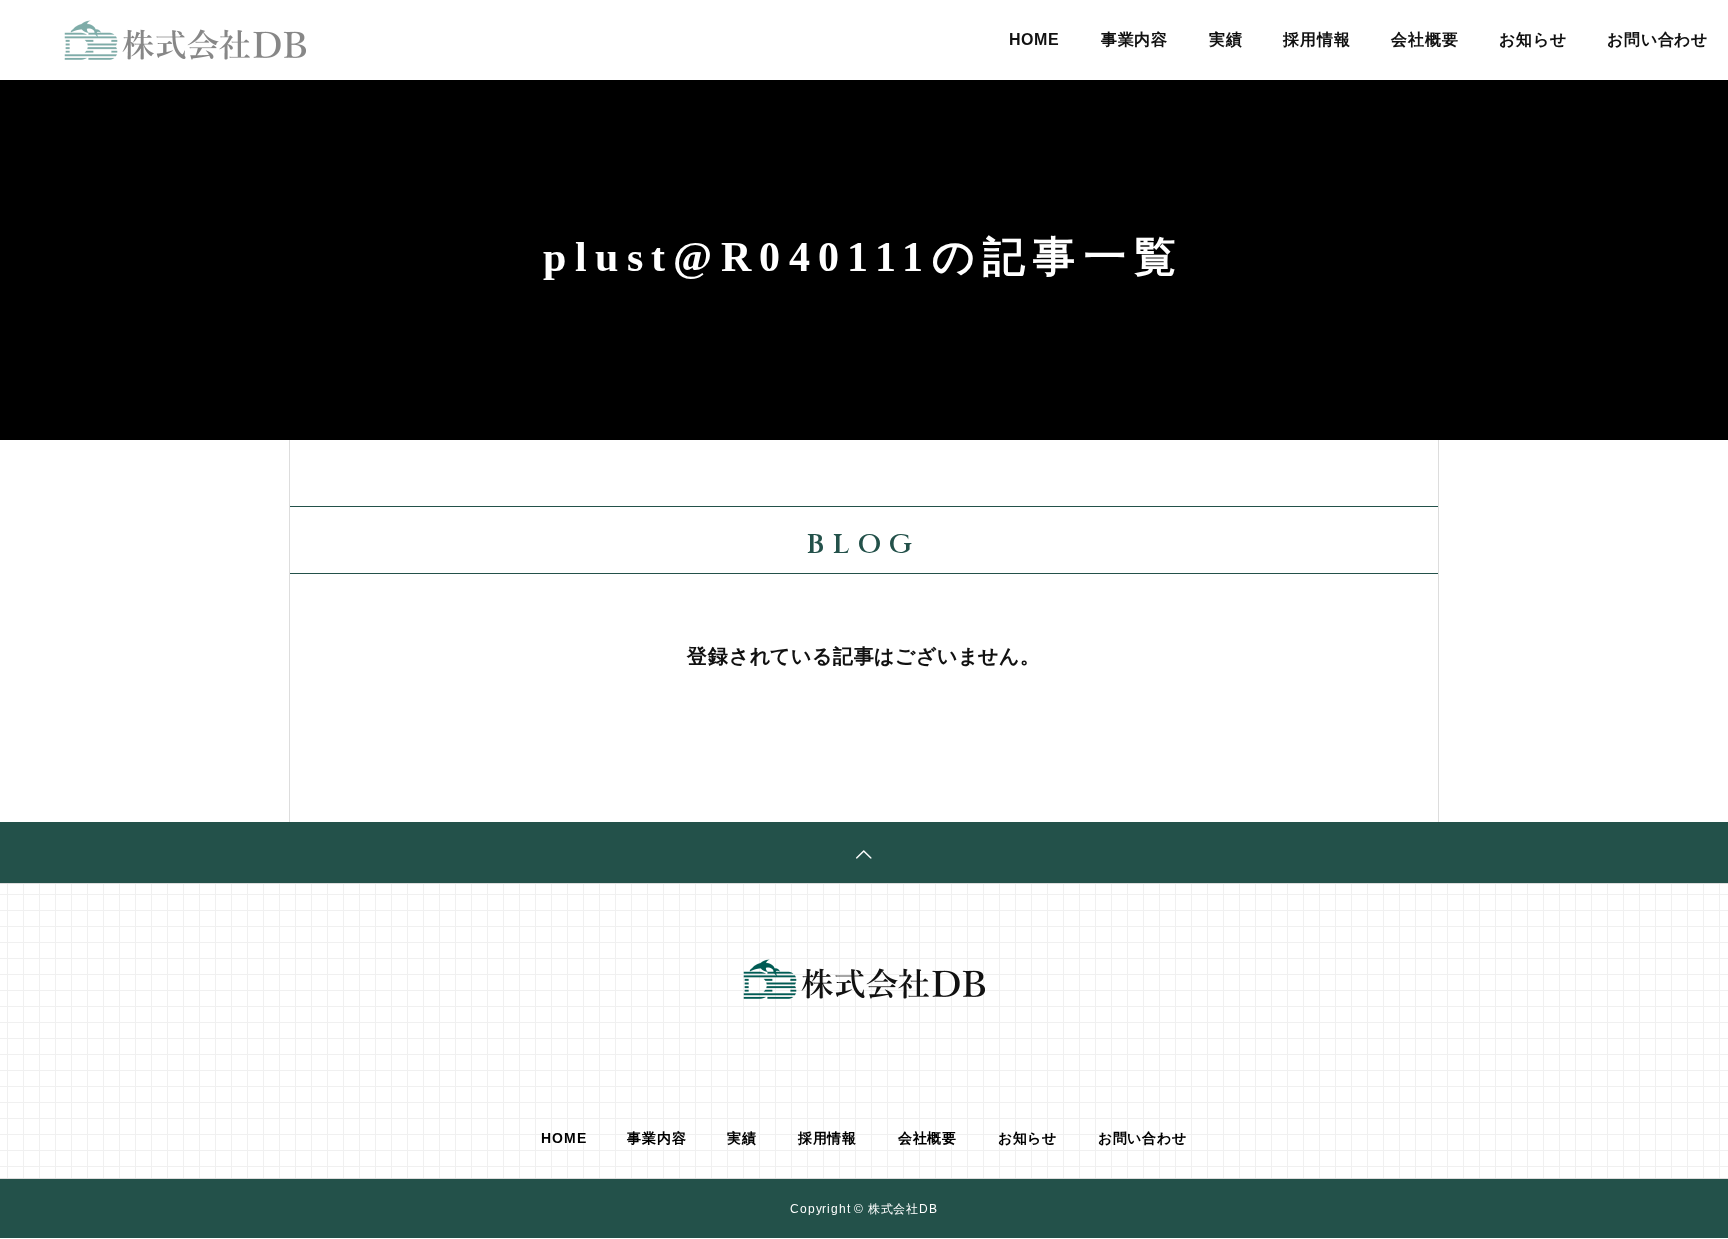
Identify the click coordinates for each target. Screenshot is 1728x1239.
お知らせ (1532, 39)
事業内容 (1134, 39)
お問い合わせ (1657, 39)
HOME (1034, 39)
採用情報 (1316, 39)
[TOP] (864, 852)
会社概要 (1424, 39)
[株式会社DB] (185, 40)
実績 (1226, 39)
